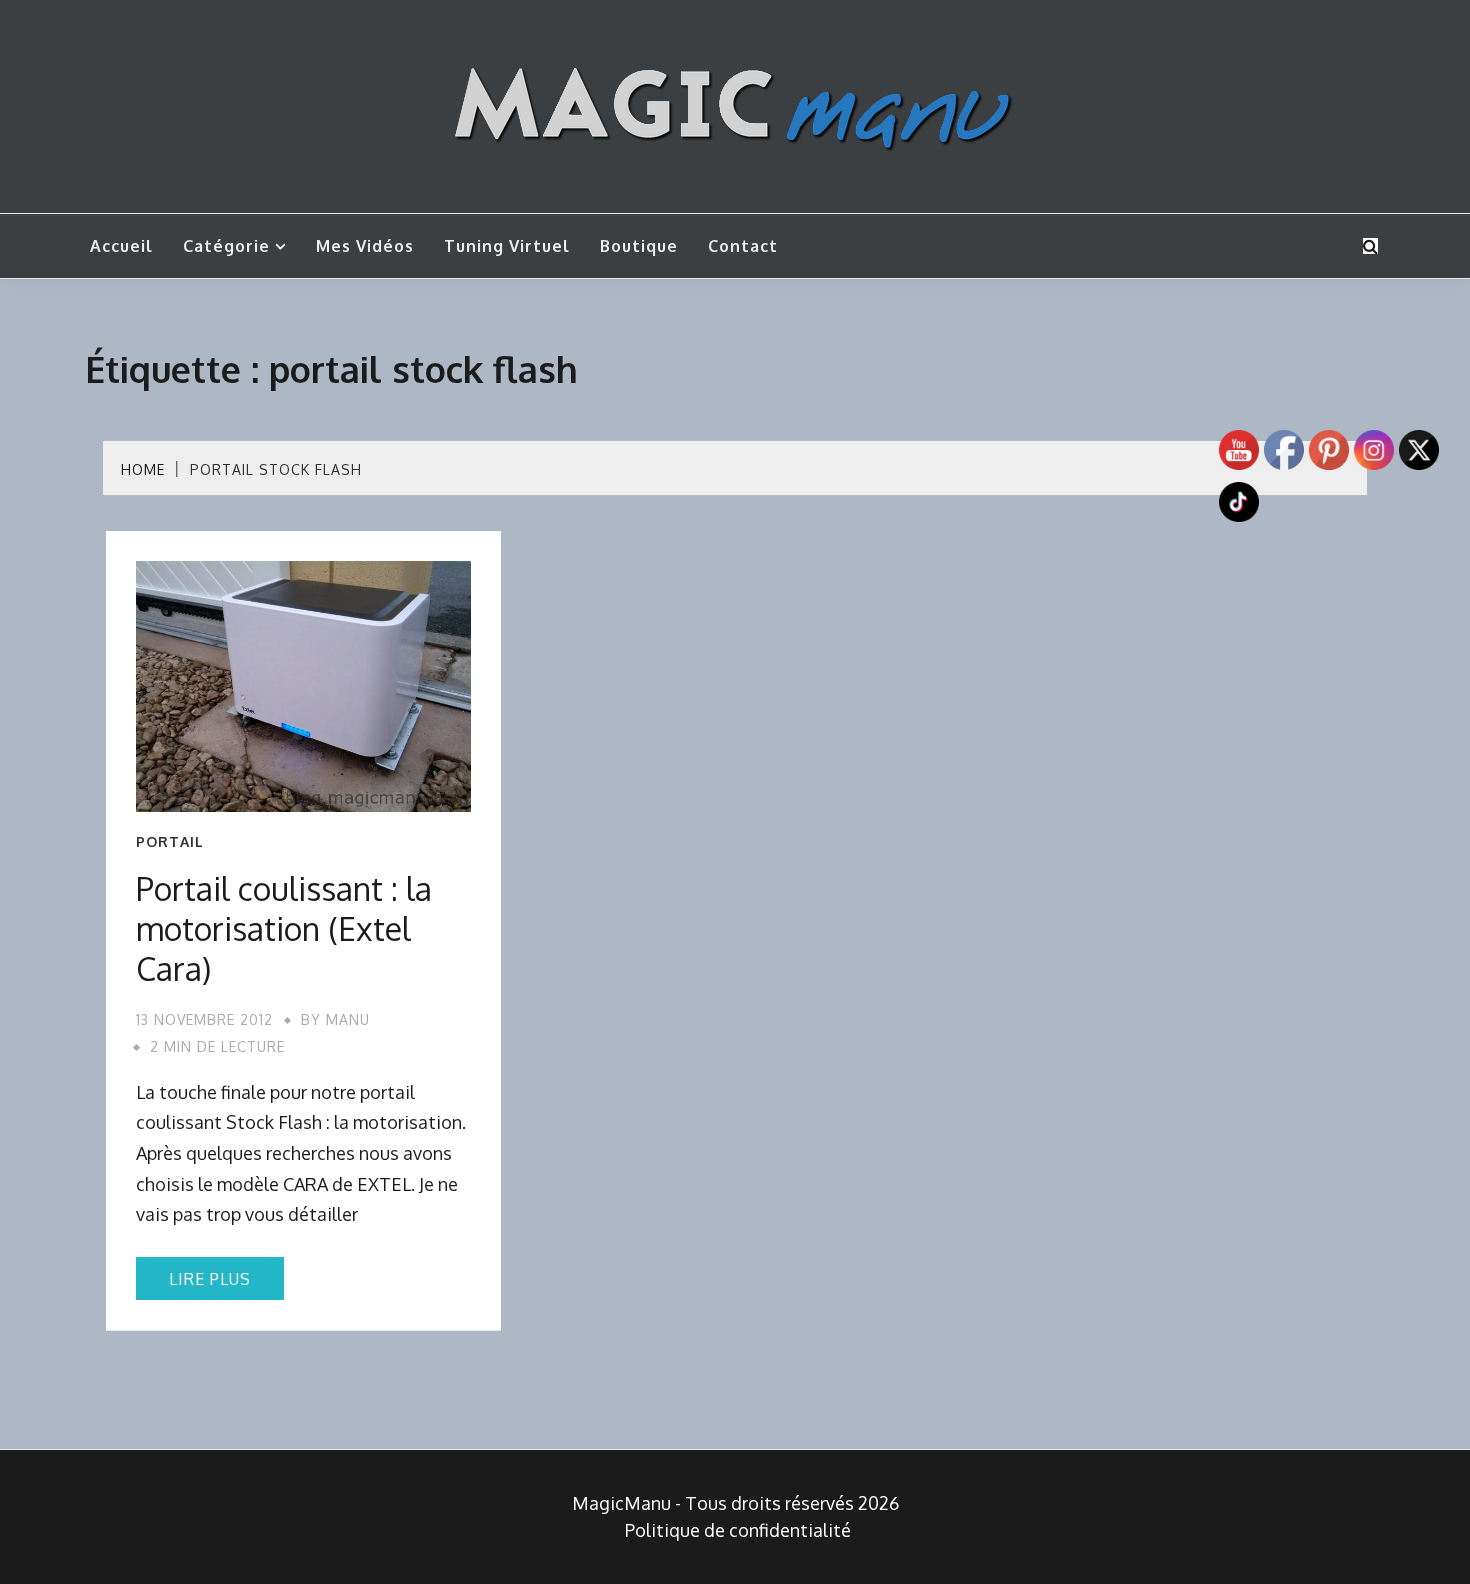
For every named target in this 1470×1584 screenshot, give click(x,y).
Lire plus (210, 1279)
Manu (348, 1019)
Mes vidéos (365, 246)
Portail (170, 842)
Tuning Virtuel (507, 246)
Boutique (639, 246)
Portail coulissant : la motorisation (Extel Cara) (284, 928)
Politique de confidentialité (738, 1530)
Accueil (121, 246)
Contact (743, 246)
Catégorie (226, 246)
